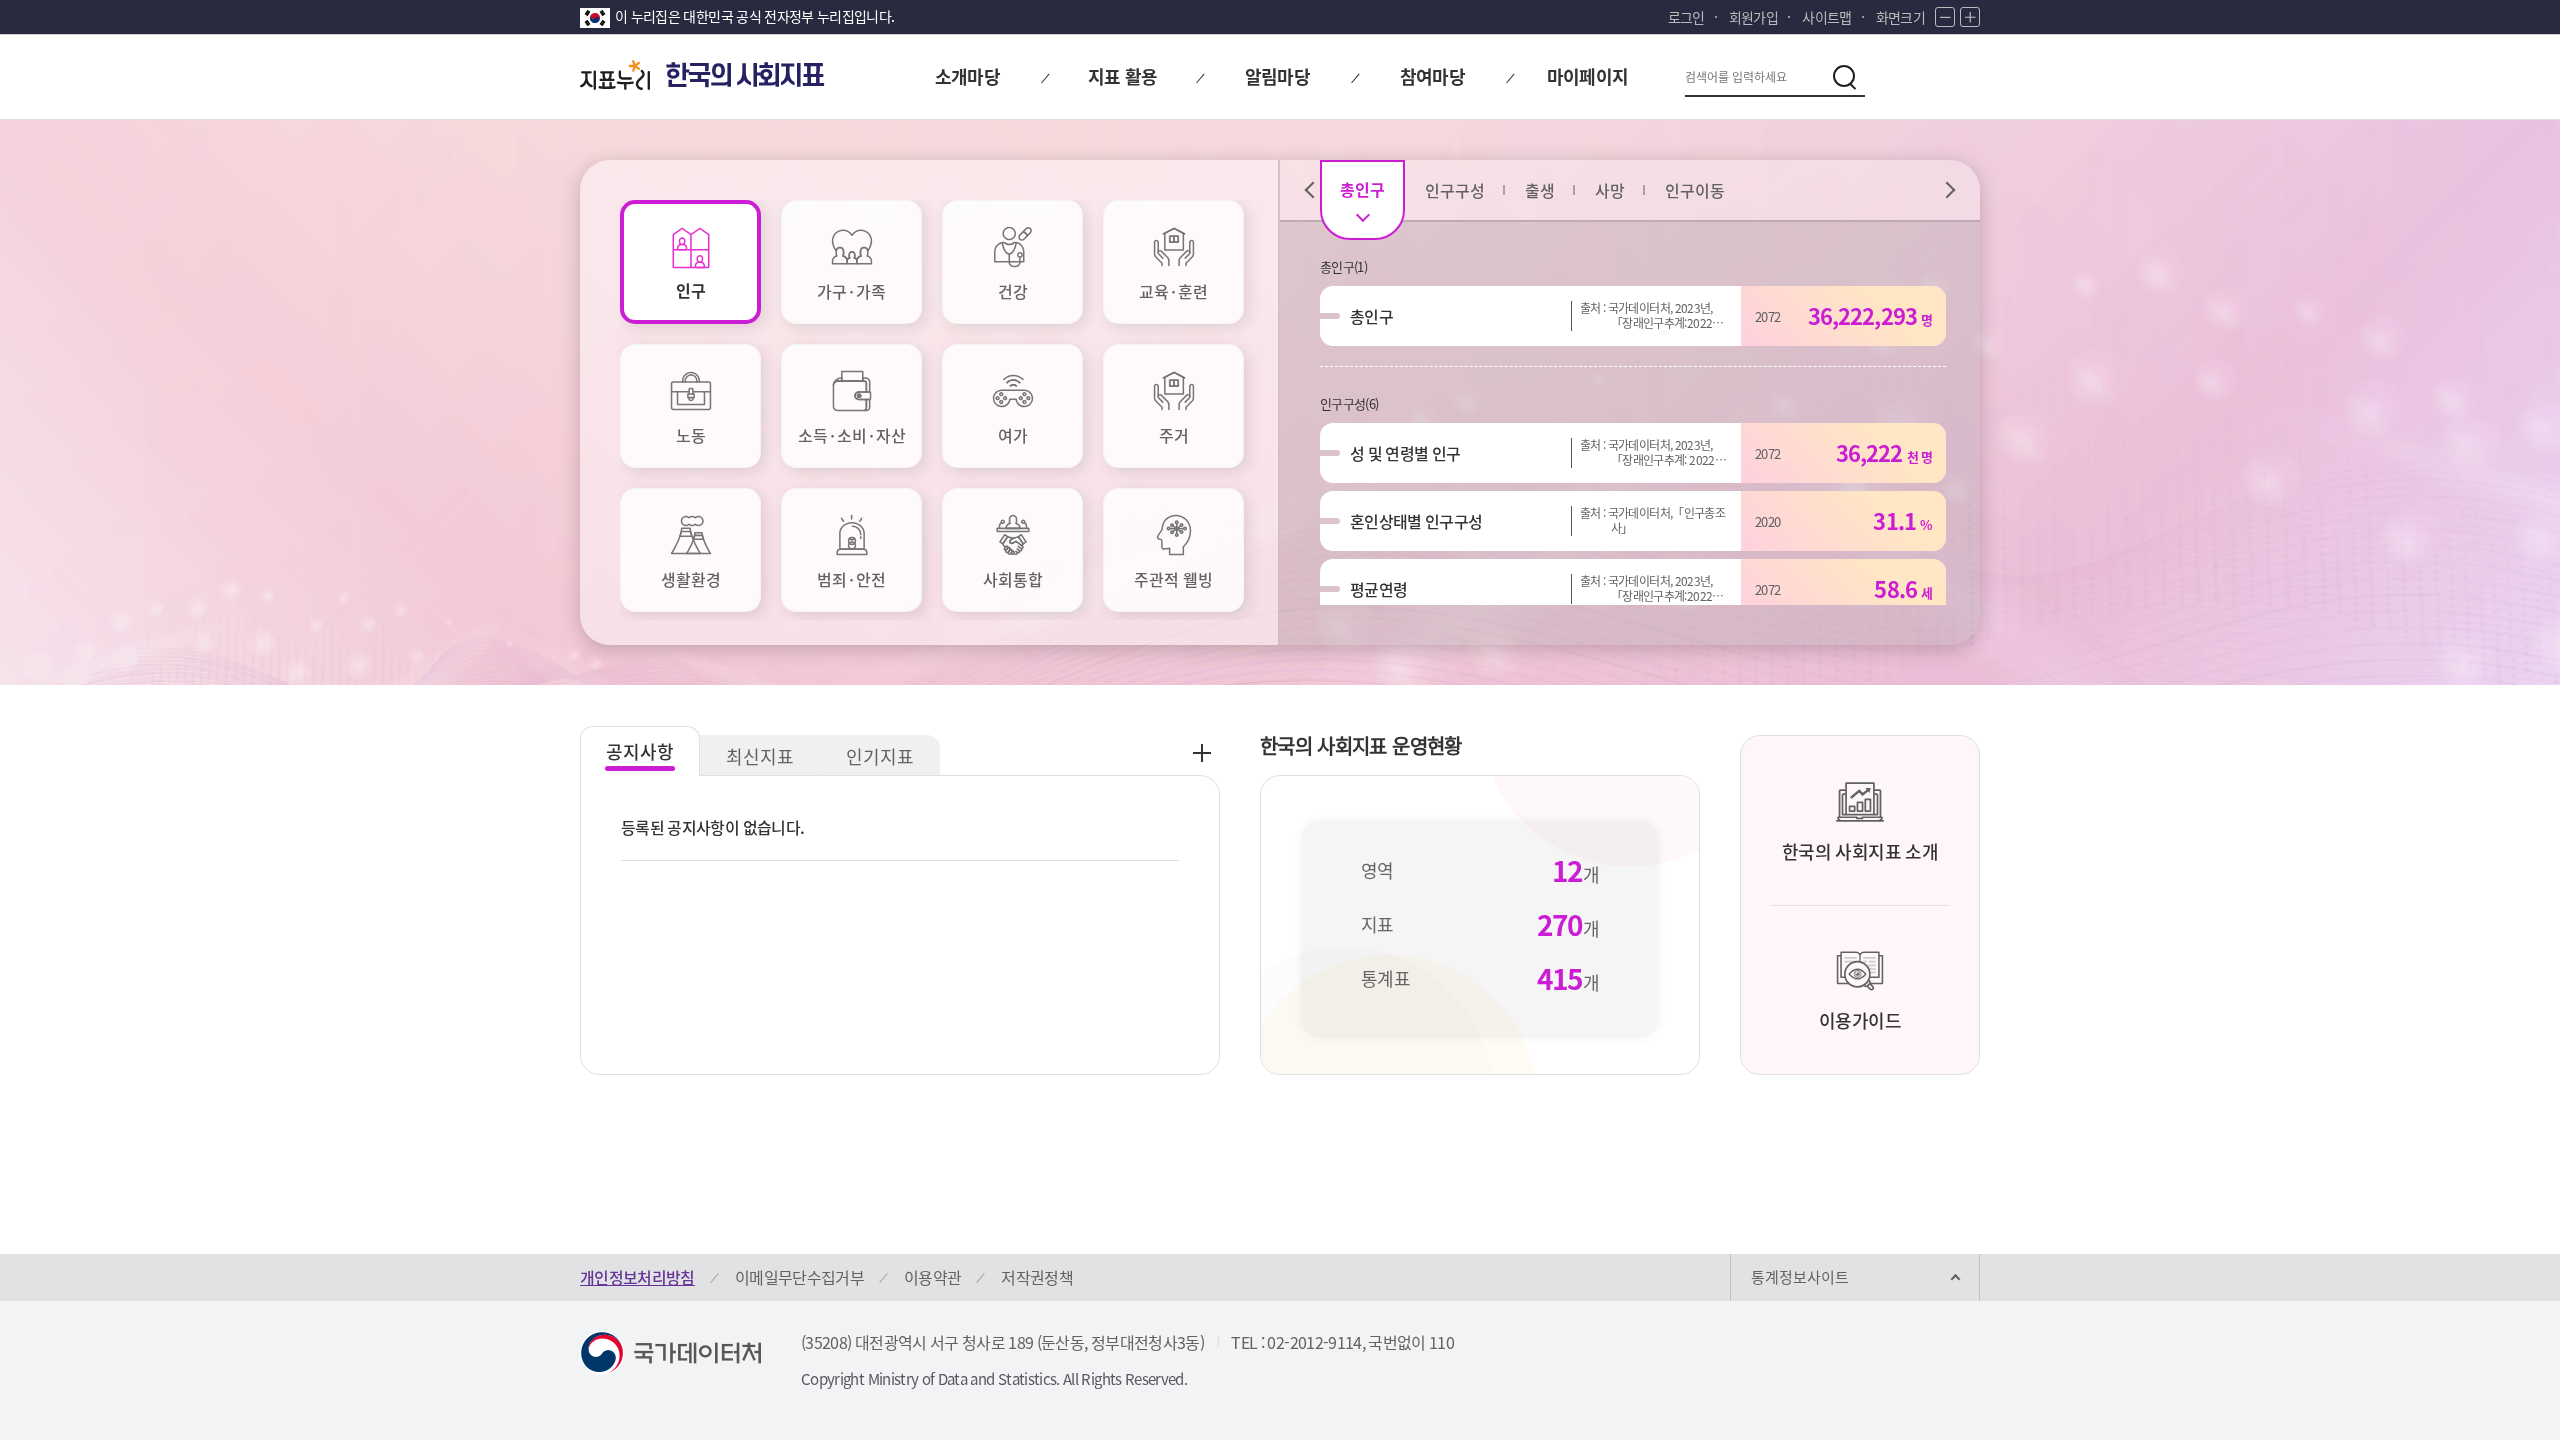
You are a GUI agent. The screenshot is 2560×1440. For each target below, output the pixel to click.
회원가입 (1753, 17)
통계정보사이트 (1800, 1277)
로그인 (1686, 17)
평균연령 (1378, 589)
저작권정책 (1037, 1277)
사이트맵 (1826, 17)
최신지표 (760, 756)
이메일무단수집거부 (799, 1277)
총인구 (1371, 316)
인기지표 (880, 756)
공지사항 (640, 751)
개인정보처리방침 (637, 1277)
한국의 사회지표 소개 (1860, 851)
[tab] (690, 262)
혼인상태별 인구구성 (1416, 521)
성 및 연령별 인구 (1405, 453)
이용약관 (932, 1277)
